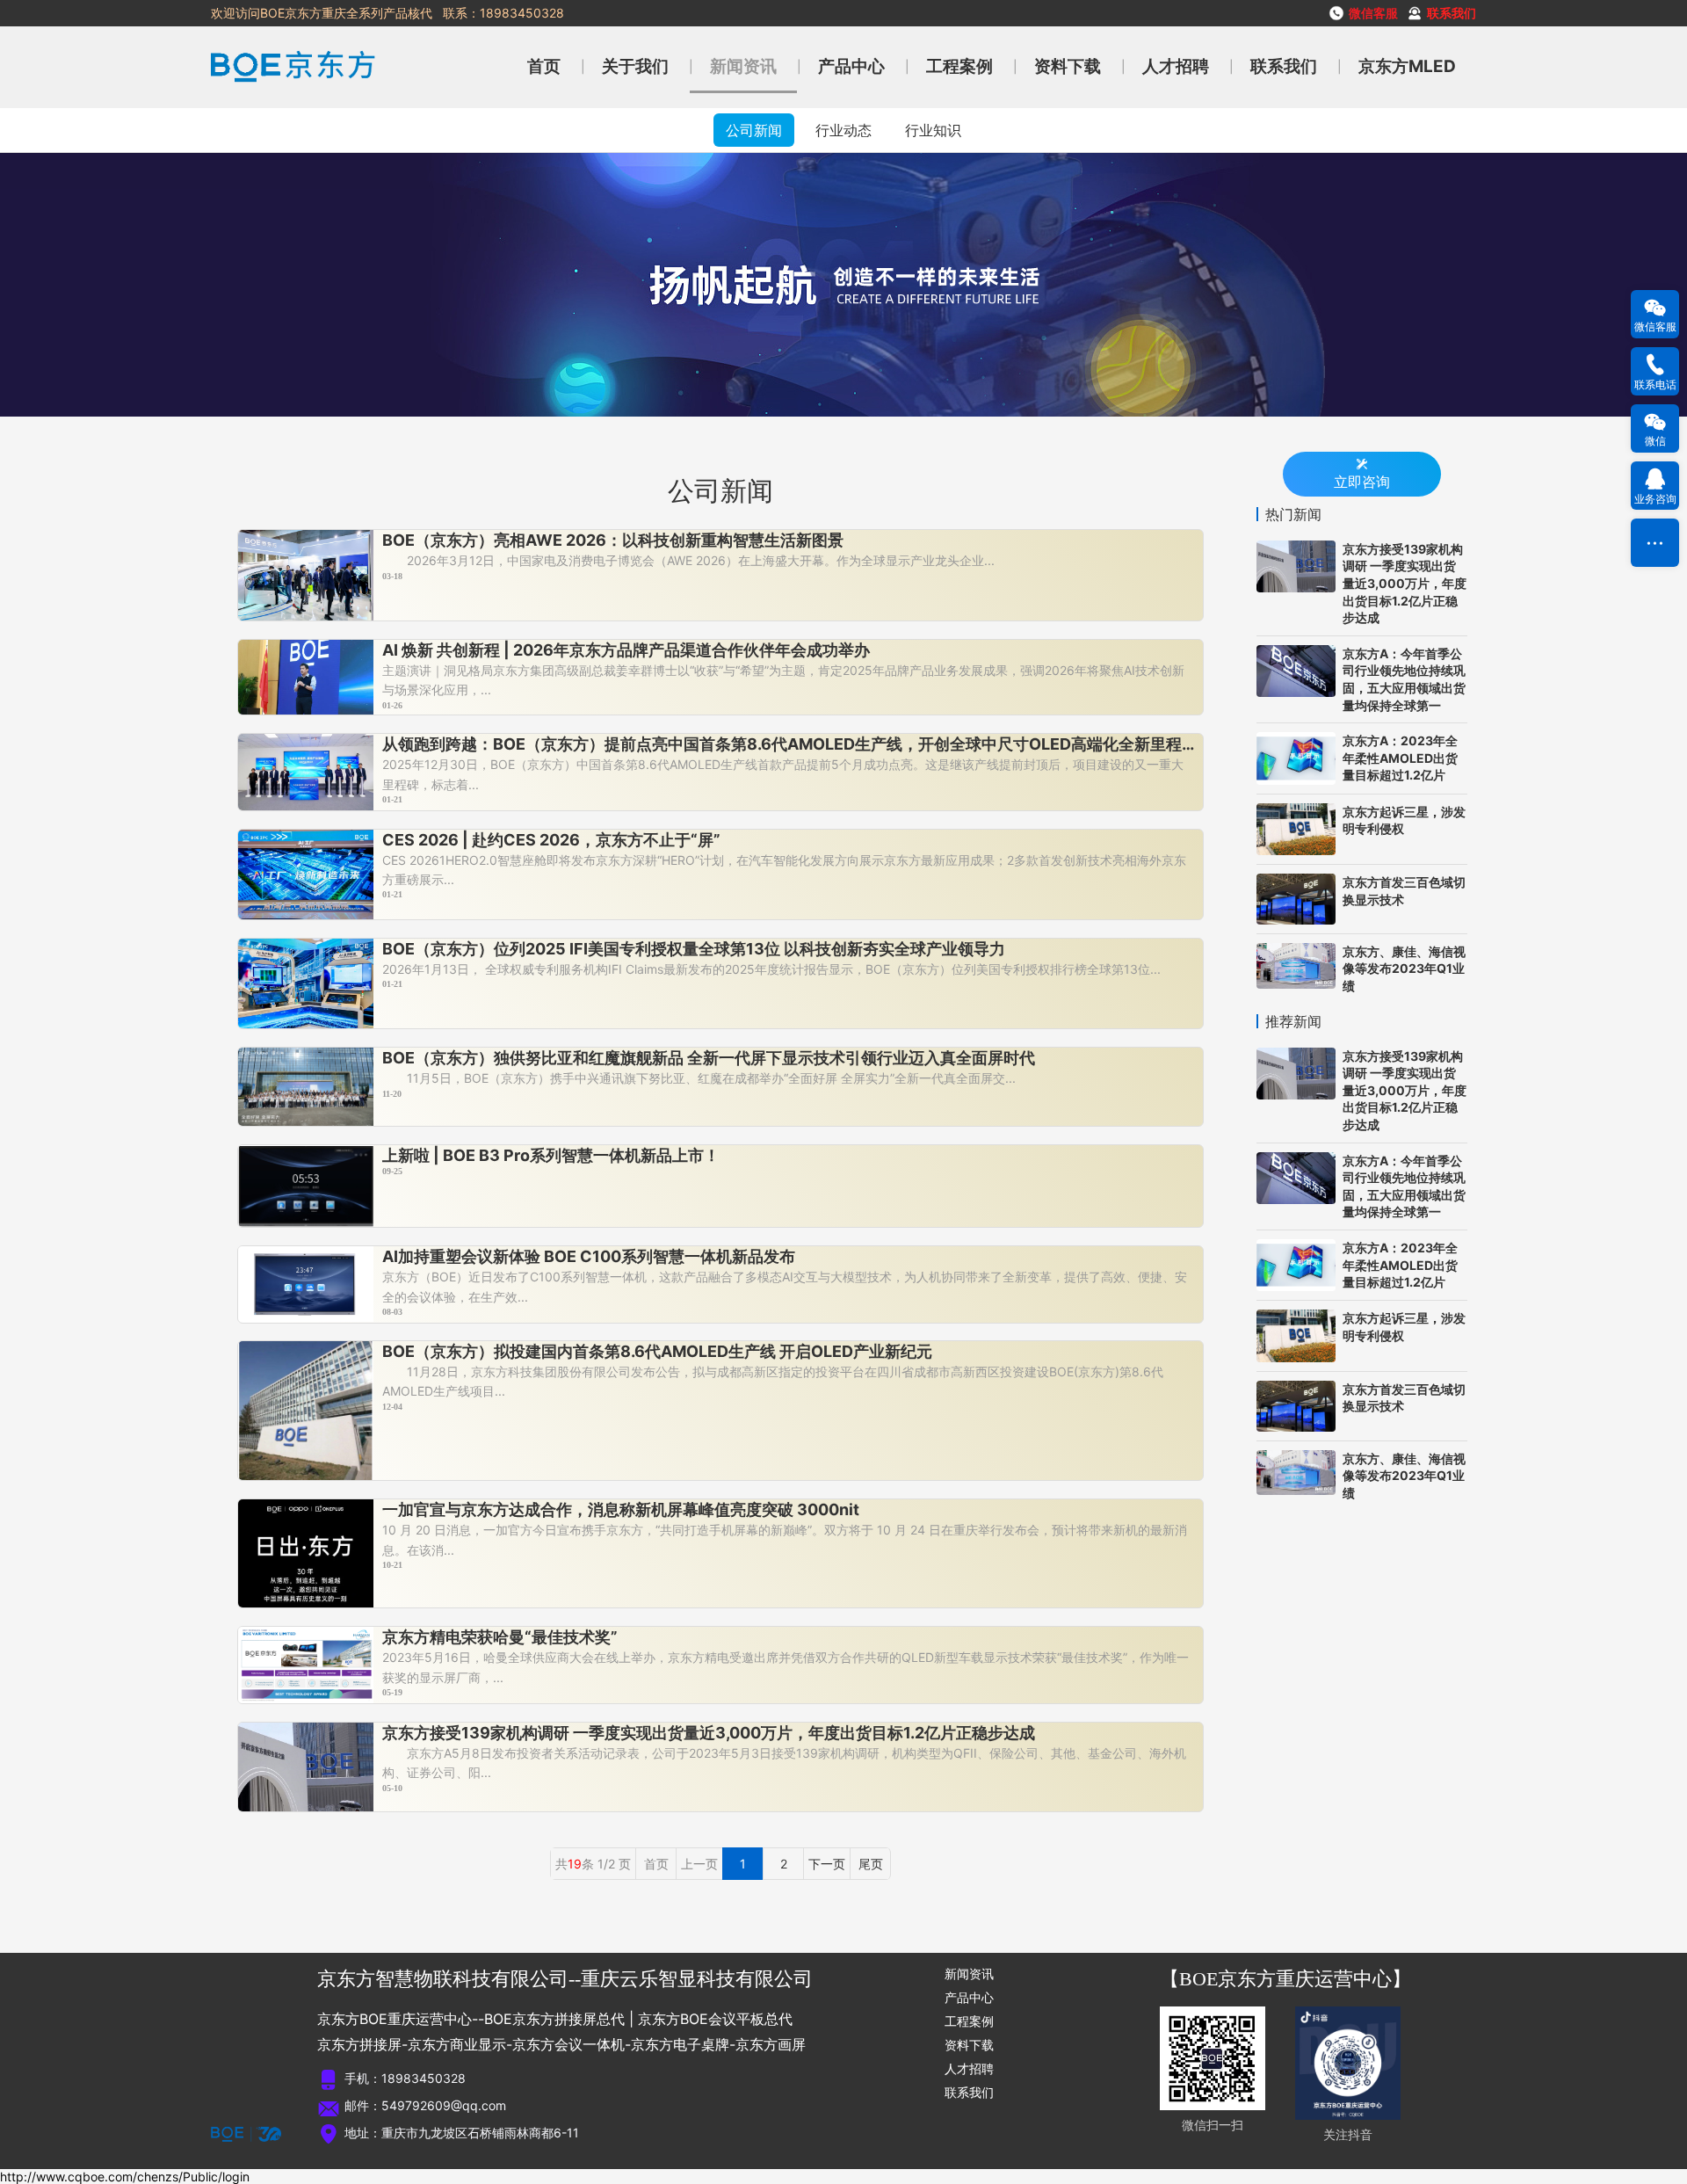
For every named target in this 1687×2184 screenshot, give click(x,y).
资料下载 (1068, 66)
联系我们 (1284, 66)
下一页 (827, 1864)
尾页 (871, 1864)
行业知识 (933, 130)
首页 (544, 66)
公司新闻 (754, 130)
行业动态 (843, 130)
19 (575, 1864)
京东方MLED (1407, 66)
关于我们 (635, 66)
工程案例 (959, 66)
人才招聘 (1176, 66)
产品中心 (851, 66)
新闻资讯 (743, 66)
